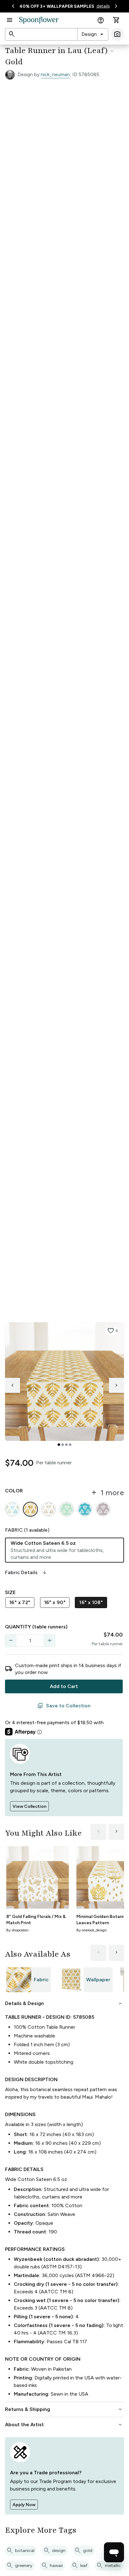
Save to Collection (64, 1706)
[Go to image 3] (66, 1445)
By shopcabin (17, 1930)
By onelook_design (92, 1930)
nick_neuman (55, 74)
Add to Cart (64, 1686)
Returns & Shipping (64, 2409)
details (103, 6)
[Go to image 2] (63, 1445)
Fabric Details (26, 1573)
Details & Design (64, 2003)
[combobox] (93, 34)
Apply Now (24, 2505)
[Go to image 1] (59, 1445)
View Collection (29, 1806)
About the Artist (64, 2425)
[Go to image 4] (70, 1445)
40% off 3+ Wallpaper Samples (57, 6)
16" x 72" (20, 1602)
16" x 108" (91, 1602)
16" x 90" (55, 1602)
